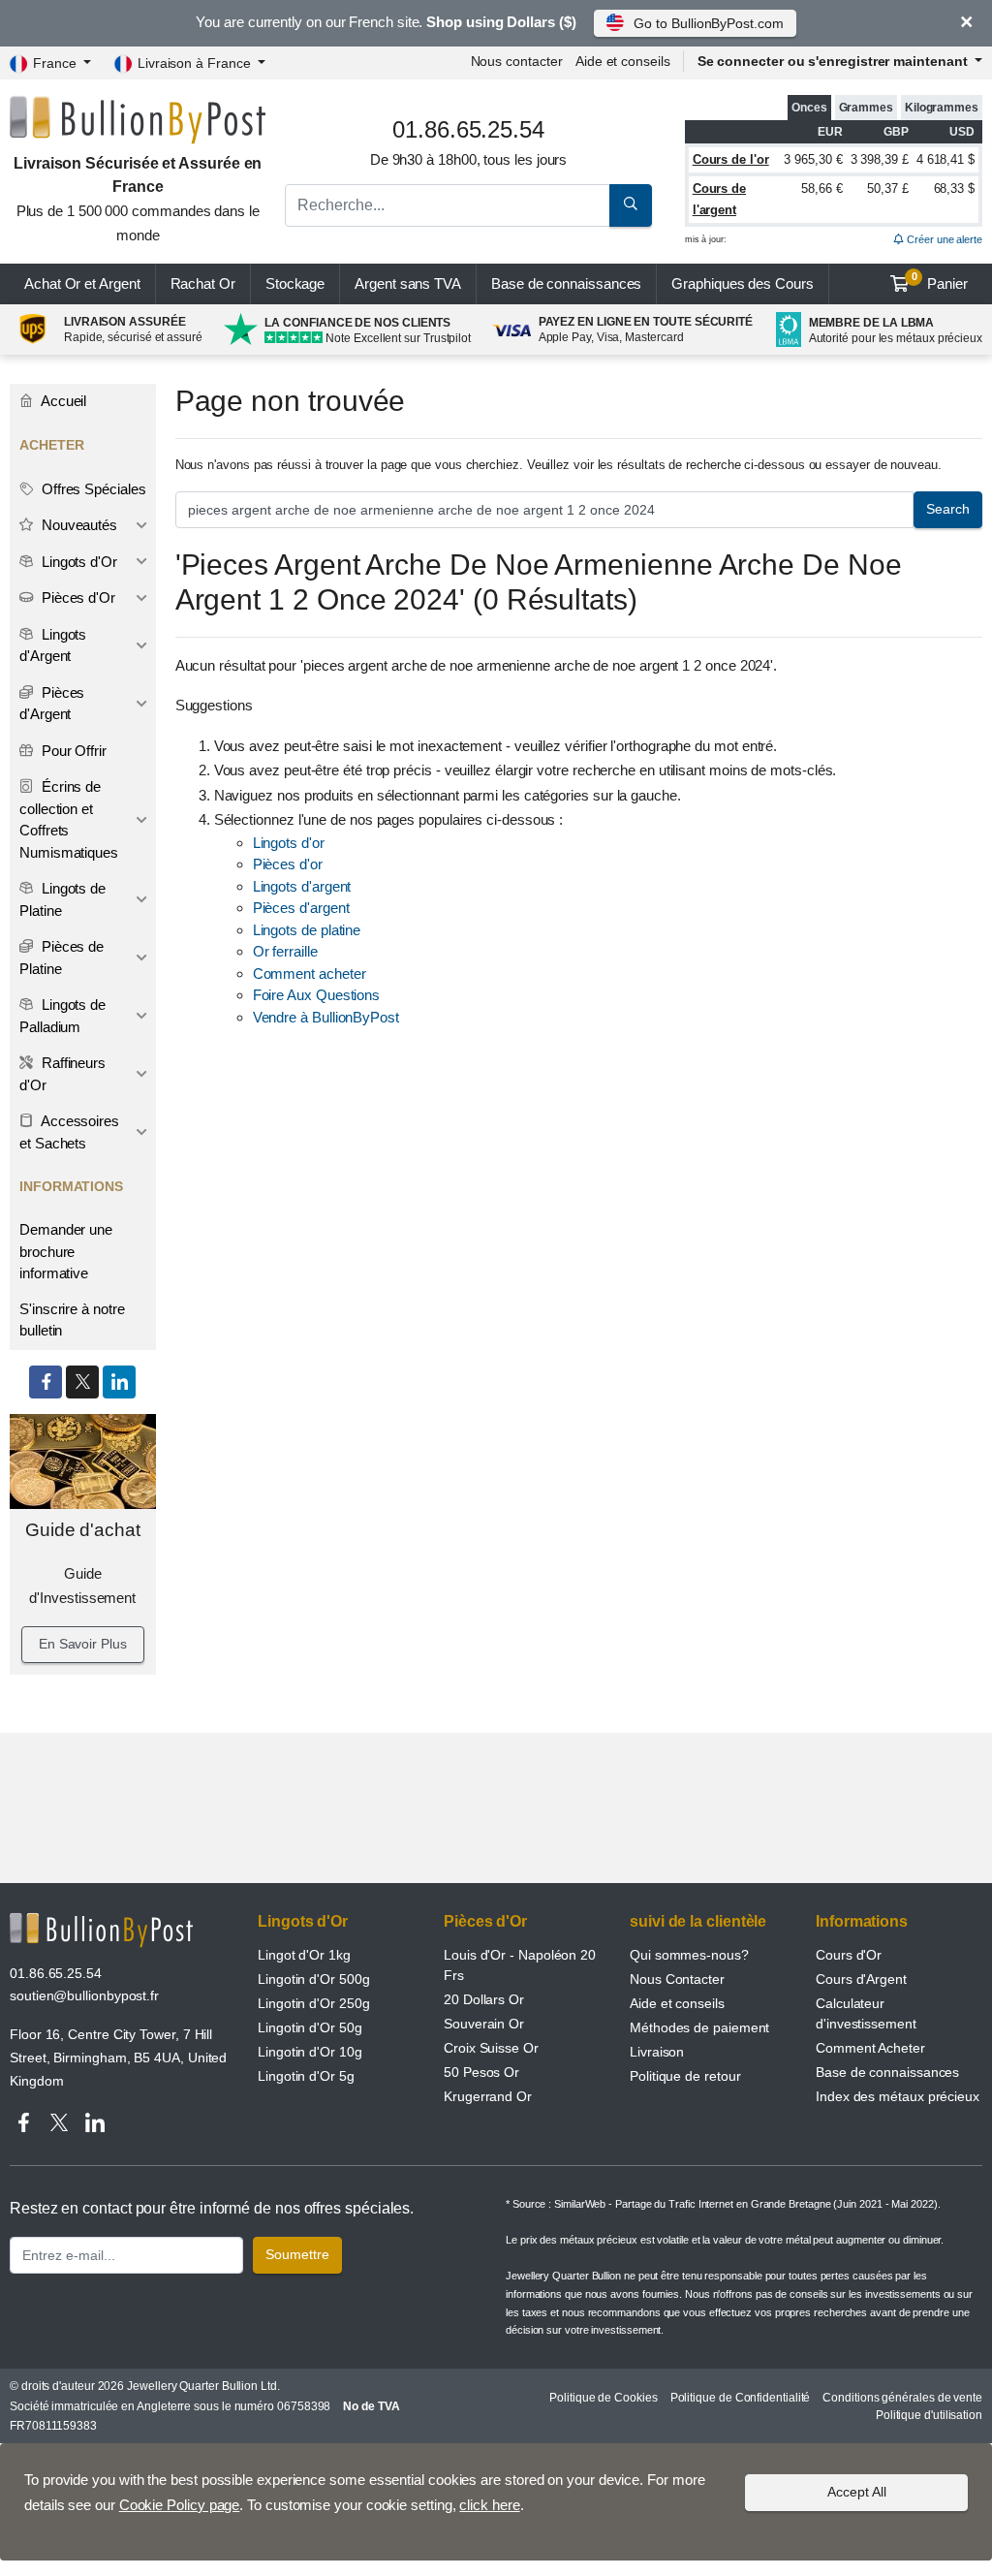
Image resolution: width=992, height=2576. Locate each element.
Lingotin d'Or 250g (314, 2003)
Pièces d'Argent (52, 704)
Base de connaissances (566, 283)
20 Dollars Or (484, 1999)
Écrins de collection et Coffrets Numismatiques (69, 819)
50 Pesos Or (481, 2072)
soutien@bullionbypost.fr (84, 1995)
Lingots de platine (307, 930)
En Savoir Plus (83, 1644)
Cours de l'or (731, 159)
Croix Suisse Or (491, 2048)
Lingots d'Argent (53, 645)
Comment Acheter (870, 2048)
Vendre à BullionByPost (326, 1017)
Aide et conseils (623, 61)
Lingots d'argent (302, 886)
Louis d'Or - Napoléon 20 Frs (520, 1965)
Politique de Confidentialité (741, 2398)
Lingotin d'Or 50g (310, 2027)
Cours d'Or (849, 1955)
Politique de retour (685, 2076)
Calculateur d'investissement (866, 2013)
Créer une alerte (943, 239)
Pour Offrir (72, 751)
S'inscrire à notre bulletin (72, 1320)
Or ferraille (285, 951)
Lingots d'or (289, 843)
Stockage (295, 283)
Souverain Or (484, 2024)
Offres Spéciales (92, 489)
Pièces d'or (288, 864)
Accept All (857, 2492)
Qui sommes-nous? (689, 1955)
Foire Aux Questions (316, 995)
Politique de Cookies (603, 2398)
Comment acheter (310, 974)
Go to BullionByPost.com (708, 23)
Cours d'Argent (861, 1979)
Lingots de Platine (62, 899)
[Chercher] (631, 205)
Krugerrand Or (488, 2096)
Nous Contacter (677, 1979)
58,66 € (821, 188)
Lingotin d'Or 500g (314, 1979)
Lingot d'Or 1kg (304, 1955)
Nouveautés (77, 525)
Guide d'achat (83, 1530)
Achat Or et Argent (82, 283)
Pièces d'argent (301, 908)
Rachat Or (203, 283)
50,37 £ (887, 188)
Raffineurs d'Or (62, 1074)
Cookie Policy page (180, 2505)
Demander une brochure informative (66, 1251)
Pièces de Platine (62, 958)
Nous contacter (517, 61)
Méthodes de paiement (699, 2027)
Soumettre (297, 2254)
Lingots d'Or (77, 562)
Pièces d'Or (77, 597)
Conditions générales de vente (902, 2398)
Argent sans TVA (408, 283)
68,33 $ (954, 188)
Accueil (62, 401)
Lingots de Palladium (62, 1016)
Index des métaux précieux (898, 2096)
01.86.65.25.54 (56, 1973)
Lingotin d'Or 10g (310, 2052)
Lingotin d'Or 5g (306, 2076)
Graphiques (742, 283)
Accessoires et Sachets (69, 1132)
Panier (940, 281)
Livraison (657, 2052)
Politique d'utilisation (929, 2415)
